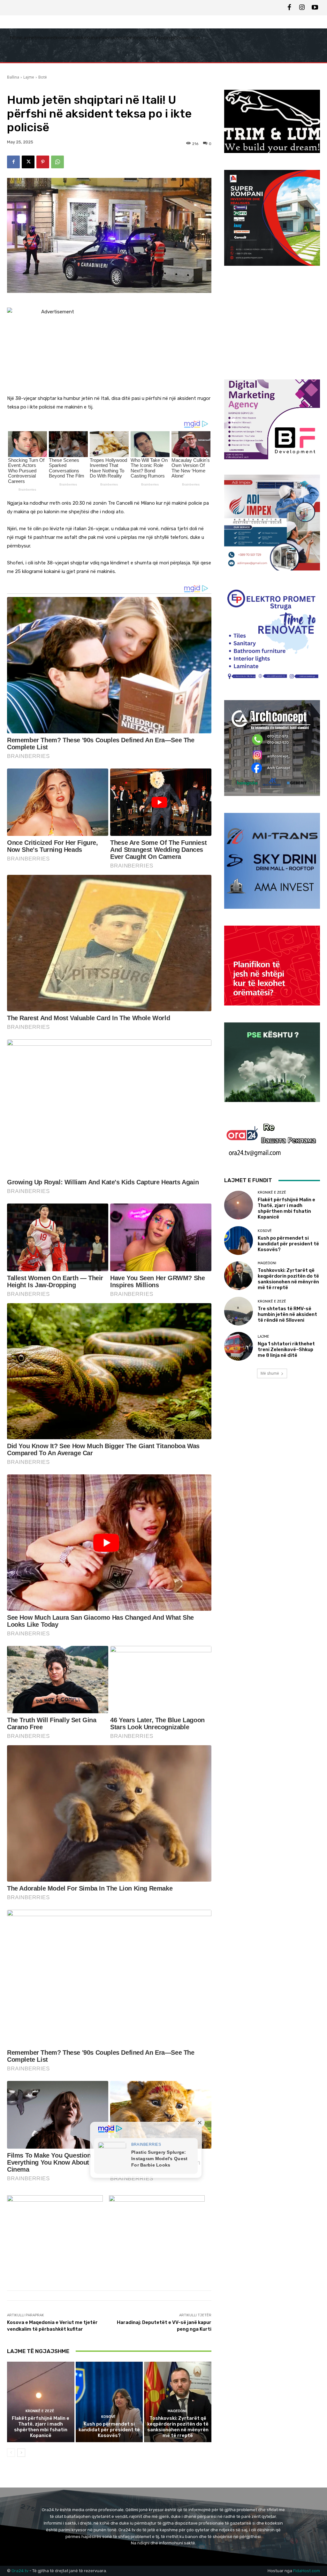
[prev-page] (11, 2453)
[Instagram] (302, 8)
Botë (43, 77)
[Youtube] (315, 8)
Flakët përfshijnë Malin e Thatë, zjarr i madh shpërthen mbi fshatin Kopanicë (41, 2427)
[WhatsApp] (57, 162)
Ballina (13, 77)
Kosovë (108, 2417)
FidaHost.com (307, 2571)
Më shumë (270, 1373)
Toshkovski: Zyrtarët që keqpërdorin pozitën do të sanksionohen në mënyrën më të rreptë (178, 2427)
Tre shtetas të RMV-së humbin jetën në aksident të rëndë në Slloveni (287, 1314)
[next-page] (21, 2453)
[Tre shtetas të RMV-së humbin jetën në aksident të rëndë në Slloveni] (239, 1311)
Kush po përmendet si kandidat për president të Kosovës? (109, 2430)
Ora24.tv (20, 2571)
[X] (28, 162)
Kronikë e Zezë (40, 2411)
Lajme (29, 77)
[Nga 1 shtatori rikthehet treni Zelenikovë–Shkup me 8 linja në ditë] (239, 1346)
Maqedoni (177, 2411)
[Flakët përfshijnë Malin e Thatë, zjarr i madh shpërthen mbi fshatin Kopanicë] (41, 2402)
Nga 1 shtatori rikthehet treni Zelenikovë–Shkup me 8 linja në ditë (286, 1349)
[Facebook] (289, 8)
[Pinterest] (43, 162)
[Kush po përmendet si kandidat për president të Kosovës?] (109, 2402)
